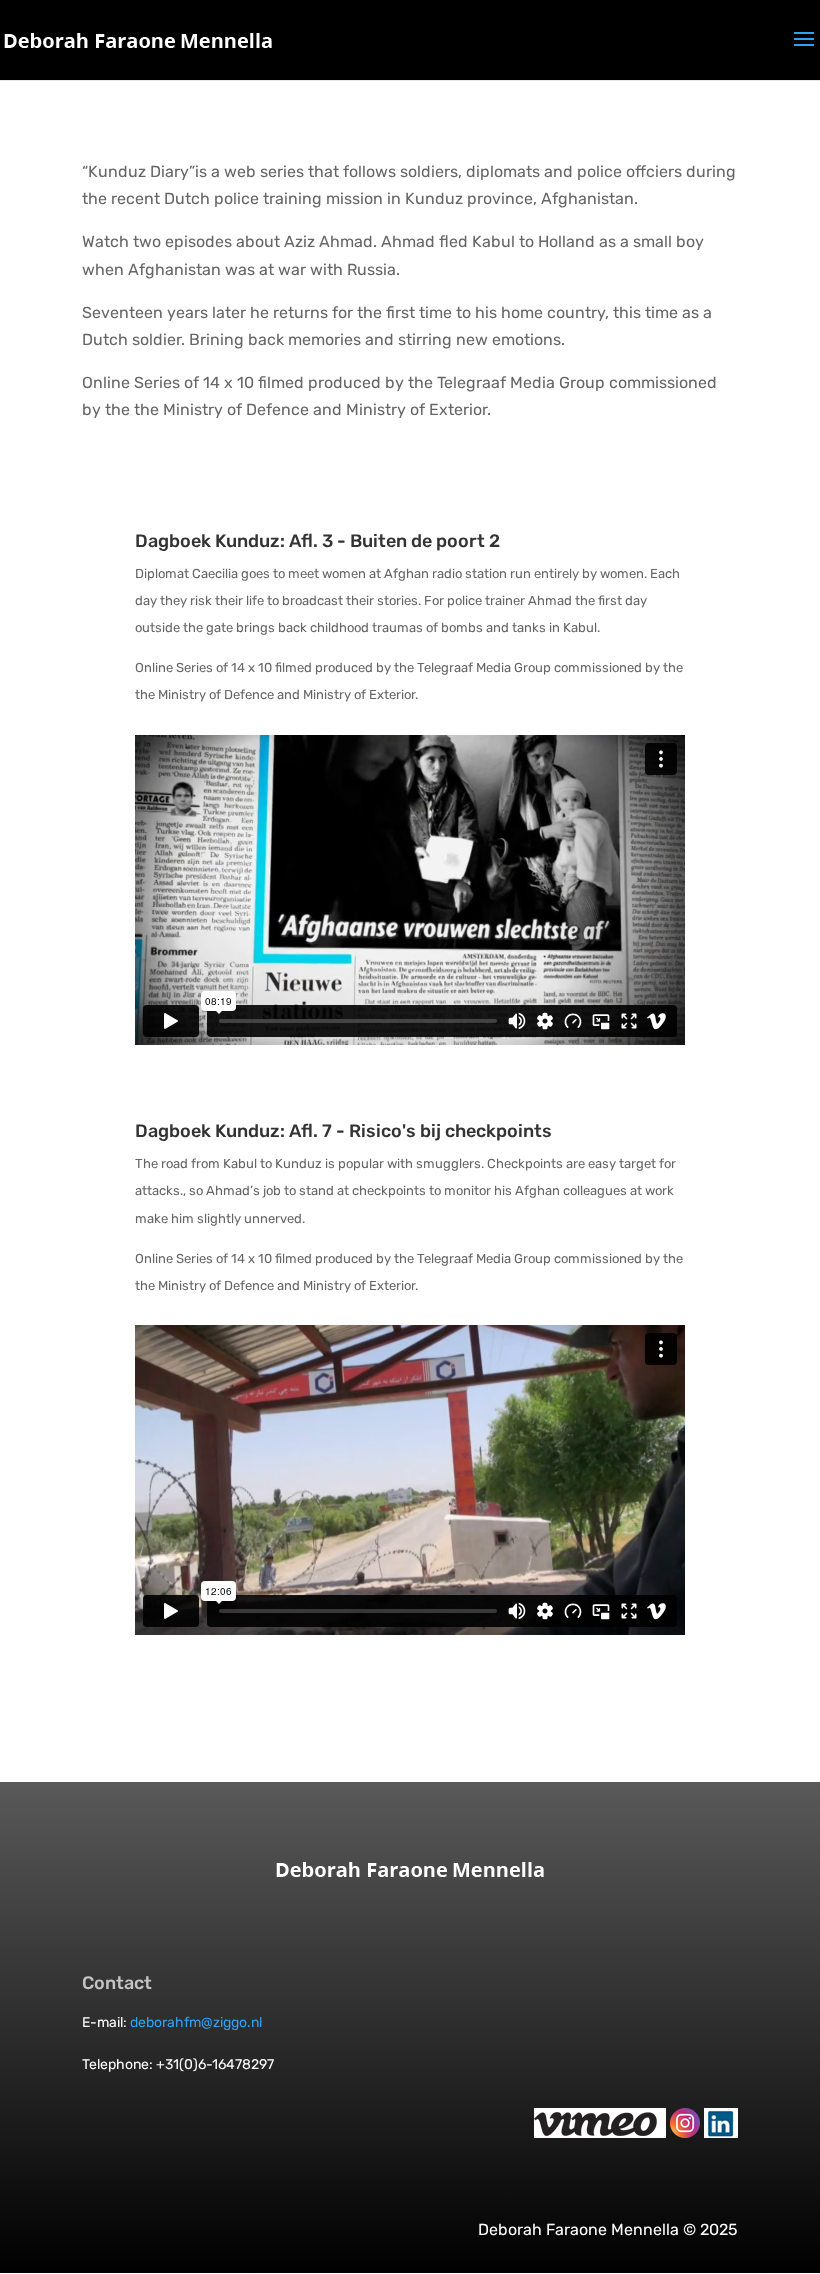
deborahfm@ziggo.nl (196, 2022)
